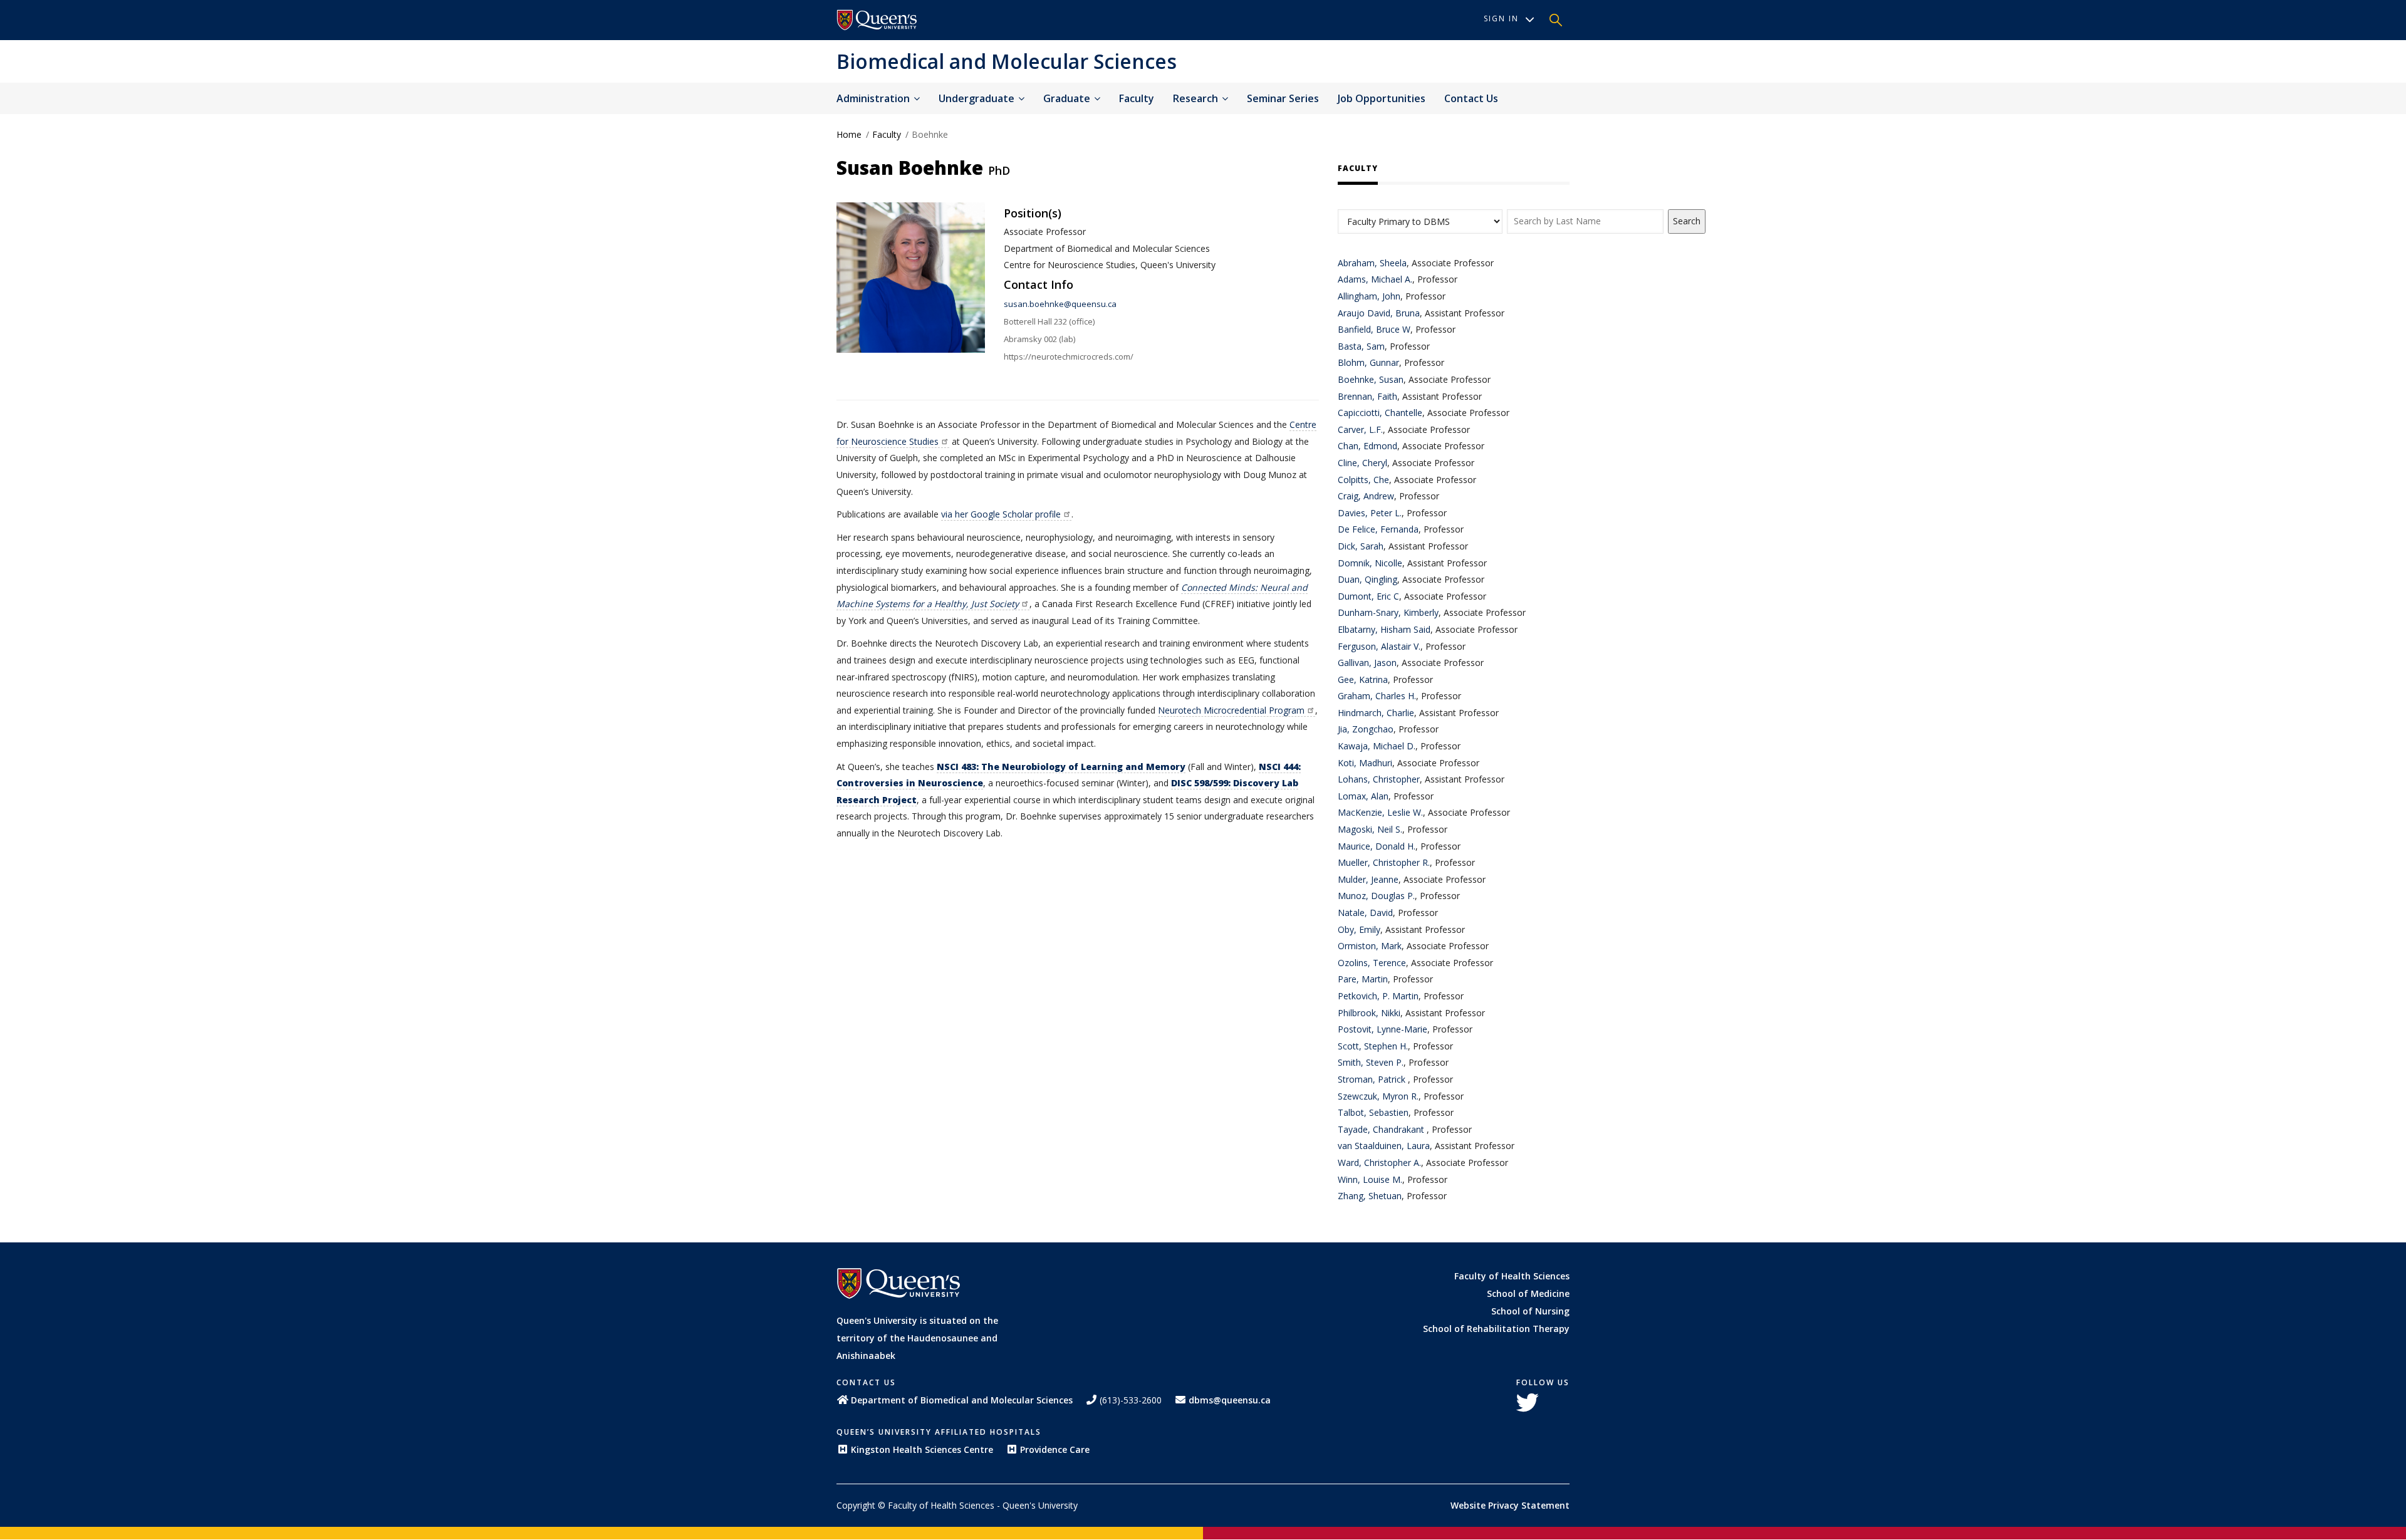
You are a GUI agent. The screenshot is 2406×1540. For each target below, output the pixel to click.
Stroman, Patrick (1373, 1079)
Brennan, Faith (1367, 396)
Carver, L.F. (1360, 429)
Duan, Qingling (1367, 579)
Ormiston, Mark (1370, 946)
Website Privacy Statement (1510, 1505)
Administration (874, 98)
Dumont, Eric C (1368, 596)
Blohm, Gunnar (1368, 362)
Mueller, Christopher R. (1384, 862)
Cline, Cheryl (1362, 463)
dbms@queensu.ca (1230, 1400)
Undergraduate (978, 98)
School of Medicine (1528, 1293)
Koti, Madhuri (1365, 763)
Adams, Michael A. (1375, 279)
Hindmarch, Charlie (1376, 713)
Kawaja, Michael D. (1377, 746)
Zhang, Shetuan (1370, 1196)
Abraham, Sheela (1372, 263)
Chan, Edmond (1367, 446)
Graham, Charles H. (1377, 696)
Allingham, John (1369, 296)
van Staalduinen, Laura (1384, 1146)
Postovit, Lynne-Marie (1383, 1029)
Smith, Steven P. (1371, 1062)
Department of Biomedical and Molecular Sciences (962, 1400)
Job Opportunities (1382, 98)
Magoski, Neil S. (1370, 829)
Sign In (1501, 18)
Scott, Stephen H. (1373, 1046)
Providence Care (1055, 1449)
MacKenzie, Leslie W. (1380, 812)
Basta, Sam (1361, 346)
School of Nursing (1530, 1311)
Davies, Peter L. (1370, 513)
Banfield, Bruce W (1374, 329)
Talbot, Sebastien (1373, 1112)
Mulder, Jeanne (1368, 879)
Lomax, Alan (1363, 796)
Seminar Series (1283, 98)
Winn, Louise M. (1370, 1179)
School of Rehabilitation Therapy (1496, 1329)
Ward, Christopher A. (1379, 1163)
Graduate (1068, 98)
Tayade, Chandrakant (1382, 1129)
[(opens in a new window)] (877, 20)
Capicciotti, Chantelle (1380, 413)
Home (849, 134)
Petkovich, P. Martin (1378, 996)
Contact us (1471, 98)
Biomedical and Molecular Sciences (1007, 61)
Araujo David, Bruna (1379, 313)
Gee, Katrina (1363, 679)
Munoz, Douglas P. (1376, 896)
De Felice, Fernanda (1378, 529)
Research (1197, 98)
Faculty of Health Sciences (1512, 1276)
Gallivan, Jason (1367, 663)
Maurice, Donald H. (1377, 846)
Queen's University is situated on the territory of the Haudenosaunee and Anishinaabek (917, 1338)
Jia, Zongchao (1366, 729)
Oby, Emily (1359, 929)
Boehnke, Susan (1371, 379)
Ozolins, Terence (1372, 963)
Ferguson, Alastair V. (1379, 646)
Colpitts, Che (1363, 480)
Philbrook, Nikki (1369, 1013)
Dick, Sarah (1361, 546)
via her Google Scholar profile (1001, 514)
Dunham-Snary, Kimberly (1388, 612)
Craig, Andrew (1366, 496)
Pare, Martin (1363, 979)
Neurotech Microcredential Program (1231, 710)
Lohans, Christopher (1379, 779)
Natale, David (1365, 913)
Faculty (1137, 98)
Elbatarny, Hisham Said (1384, 629)
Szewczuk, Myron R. (1378, 1096)
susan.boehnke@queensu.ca (1060, 304)
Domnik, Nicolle (1370, 563)
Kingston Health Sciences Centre (922, 1449)
